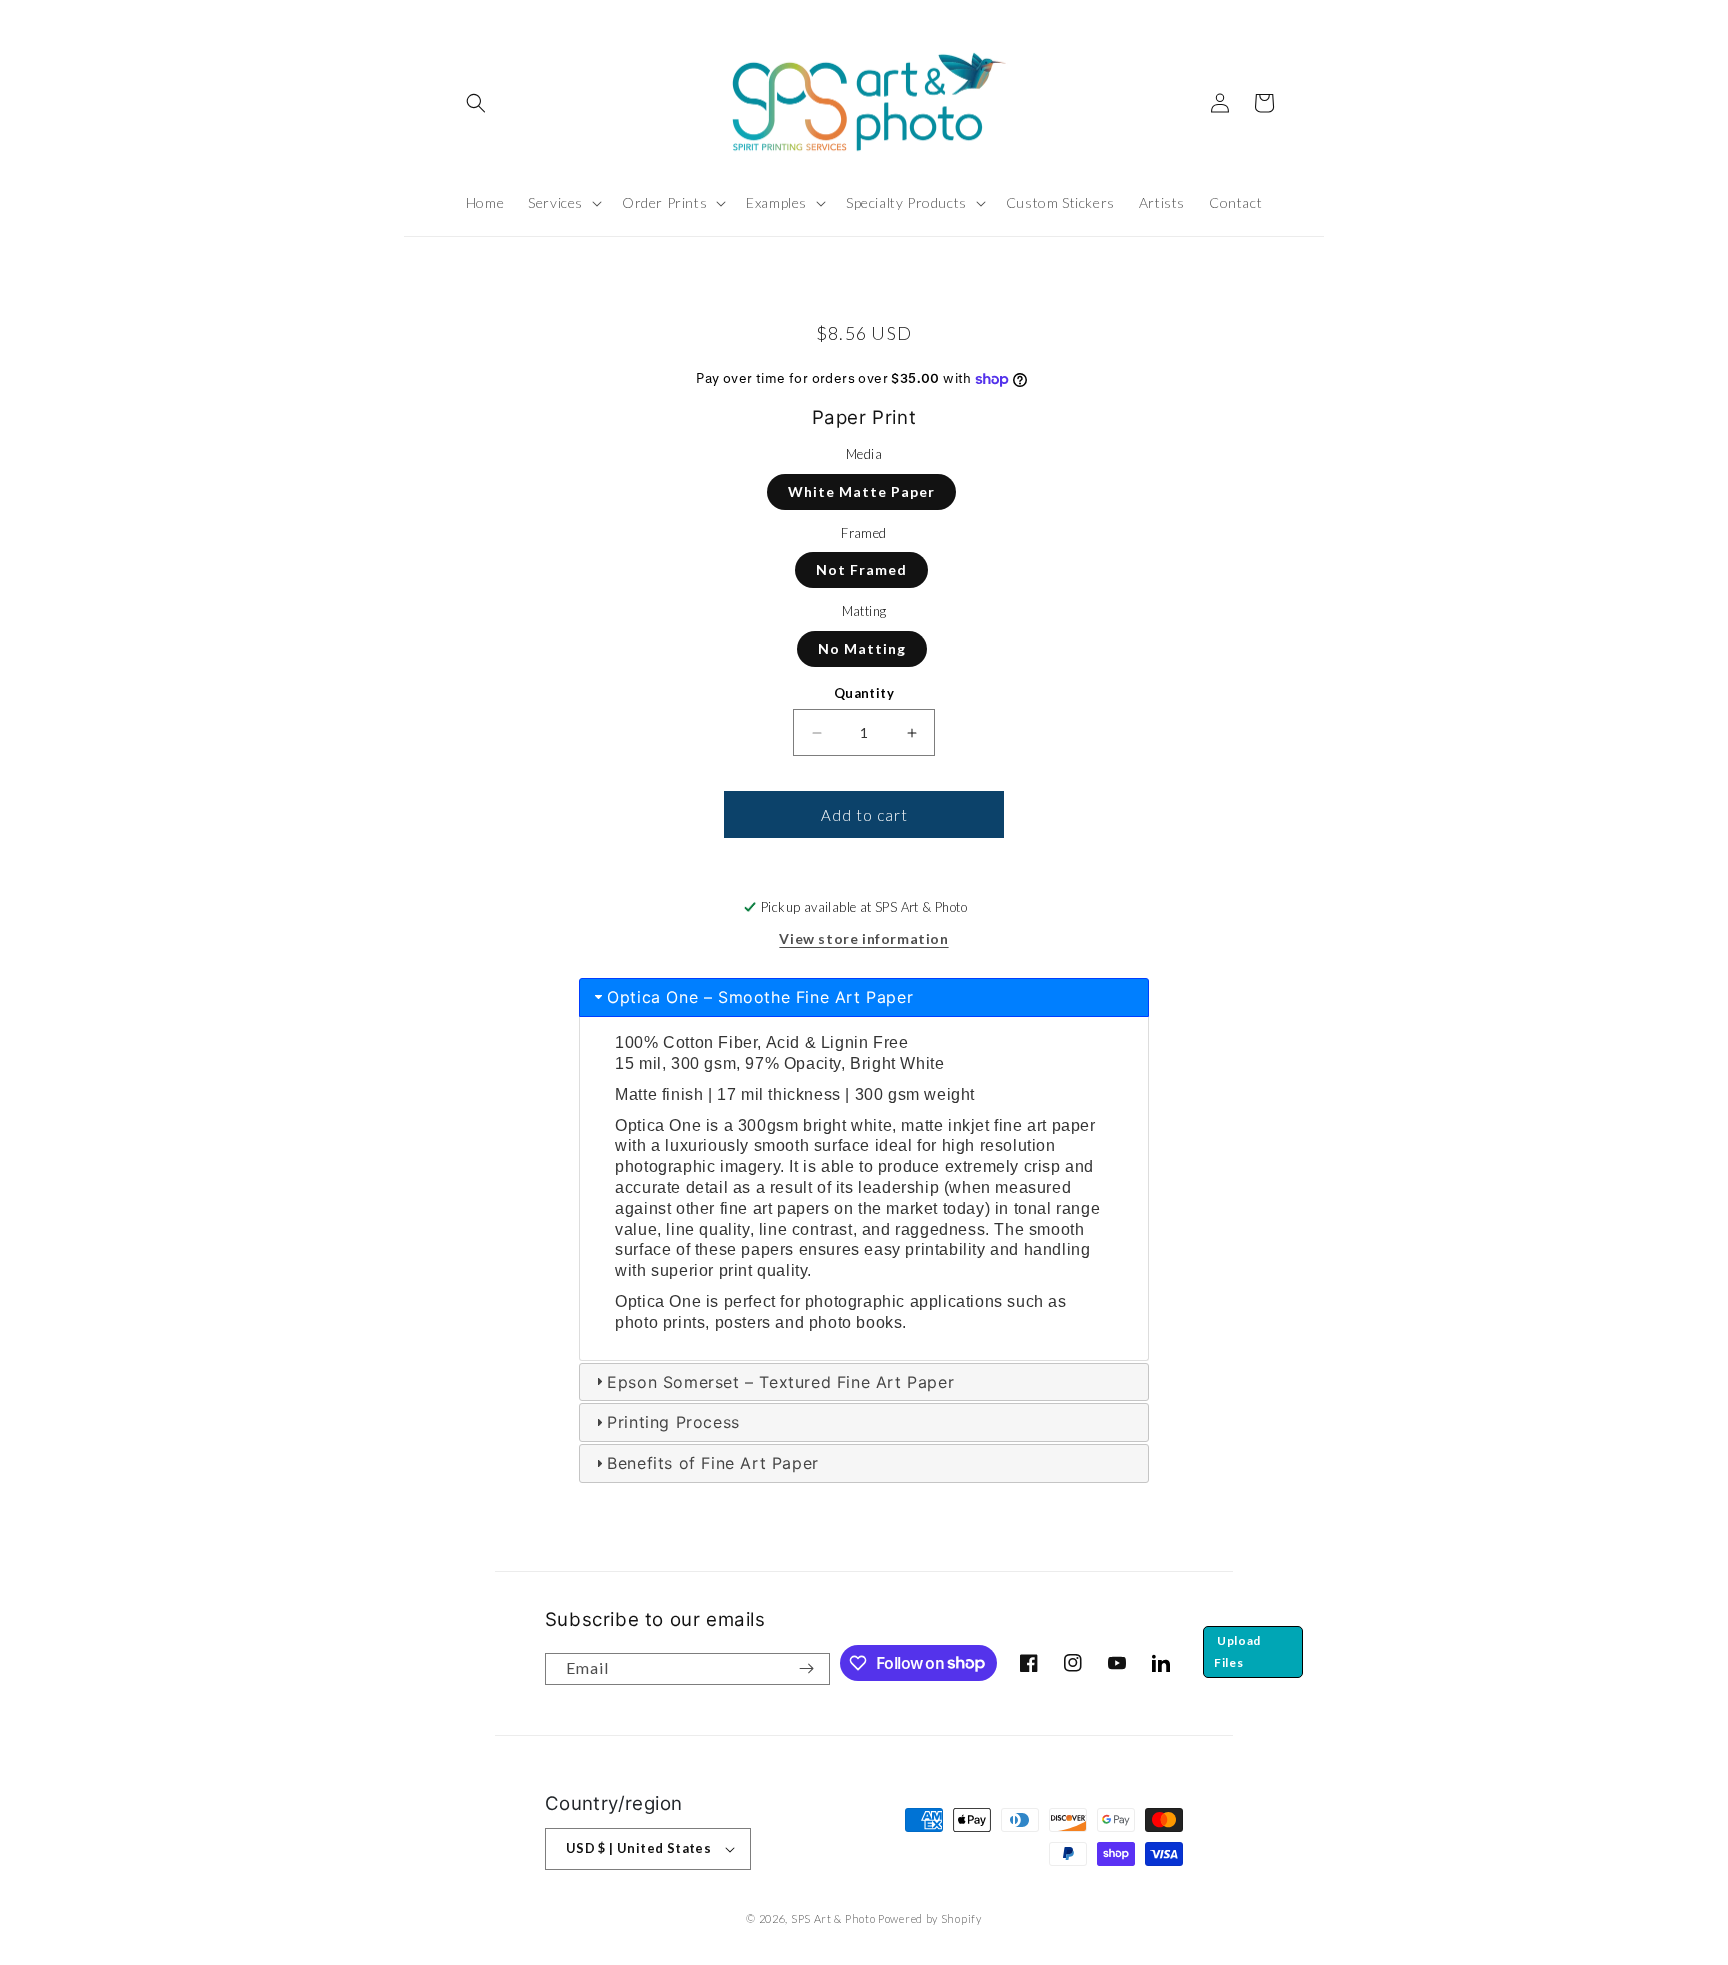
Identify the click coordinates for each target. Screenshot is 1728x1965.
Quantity (864, 693)
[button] (476, 103)
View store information (863, 938)
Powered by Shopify (930, 1918)
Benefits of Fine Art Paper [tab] (713, 1463)
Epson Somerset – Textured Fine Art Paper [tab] (780, 1382)
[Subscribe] (807, 1669)
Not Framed (861, 569)
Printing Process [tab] (673, 1422)
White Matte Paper (861, 491)
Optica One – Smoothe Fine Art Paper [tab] (760, 997)
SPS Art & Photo (833, 1918)
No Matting (862, 648)
